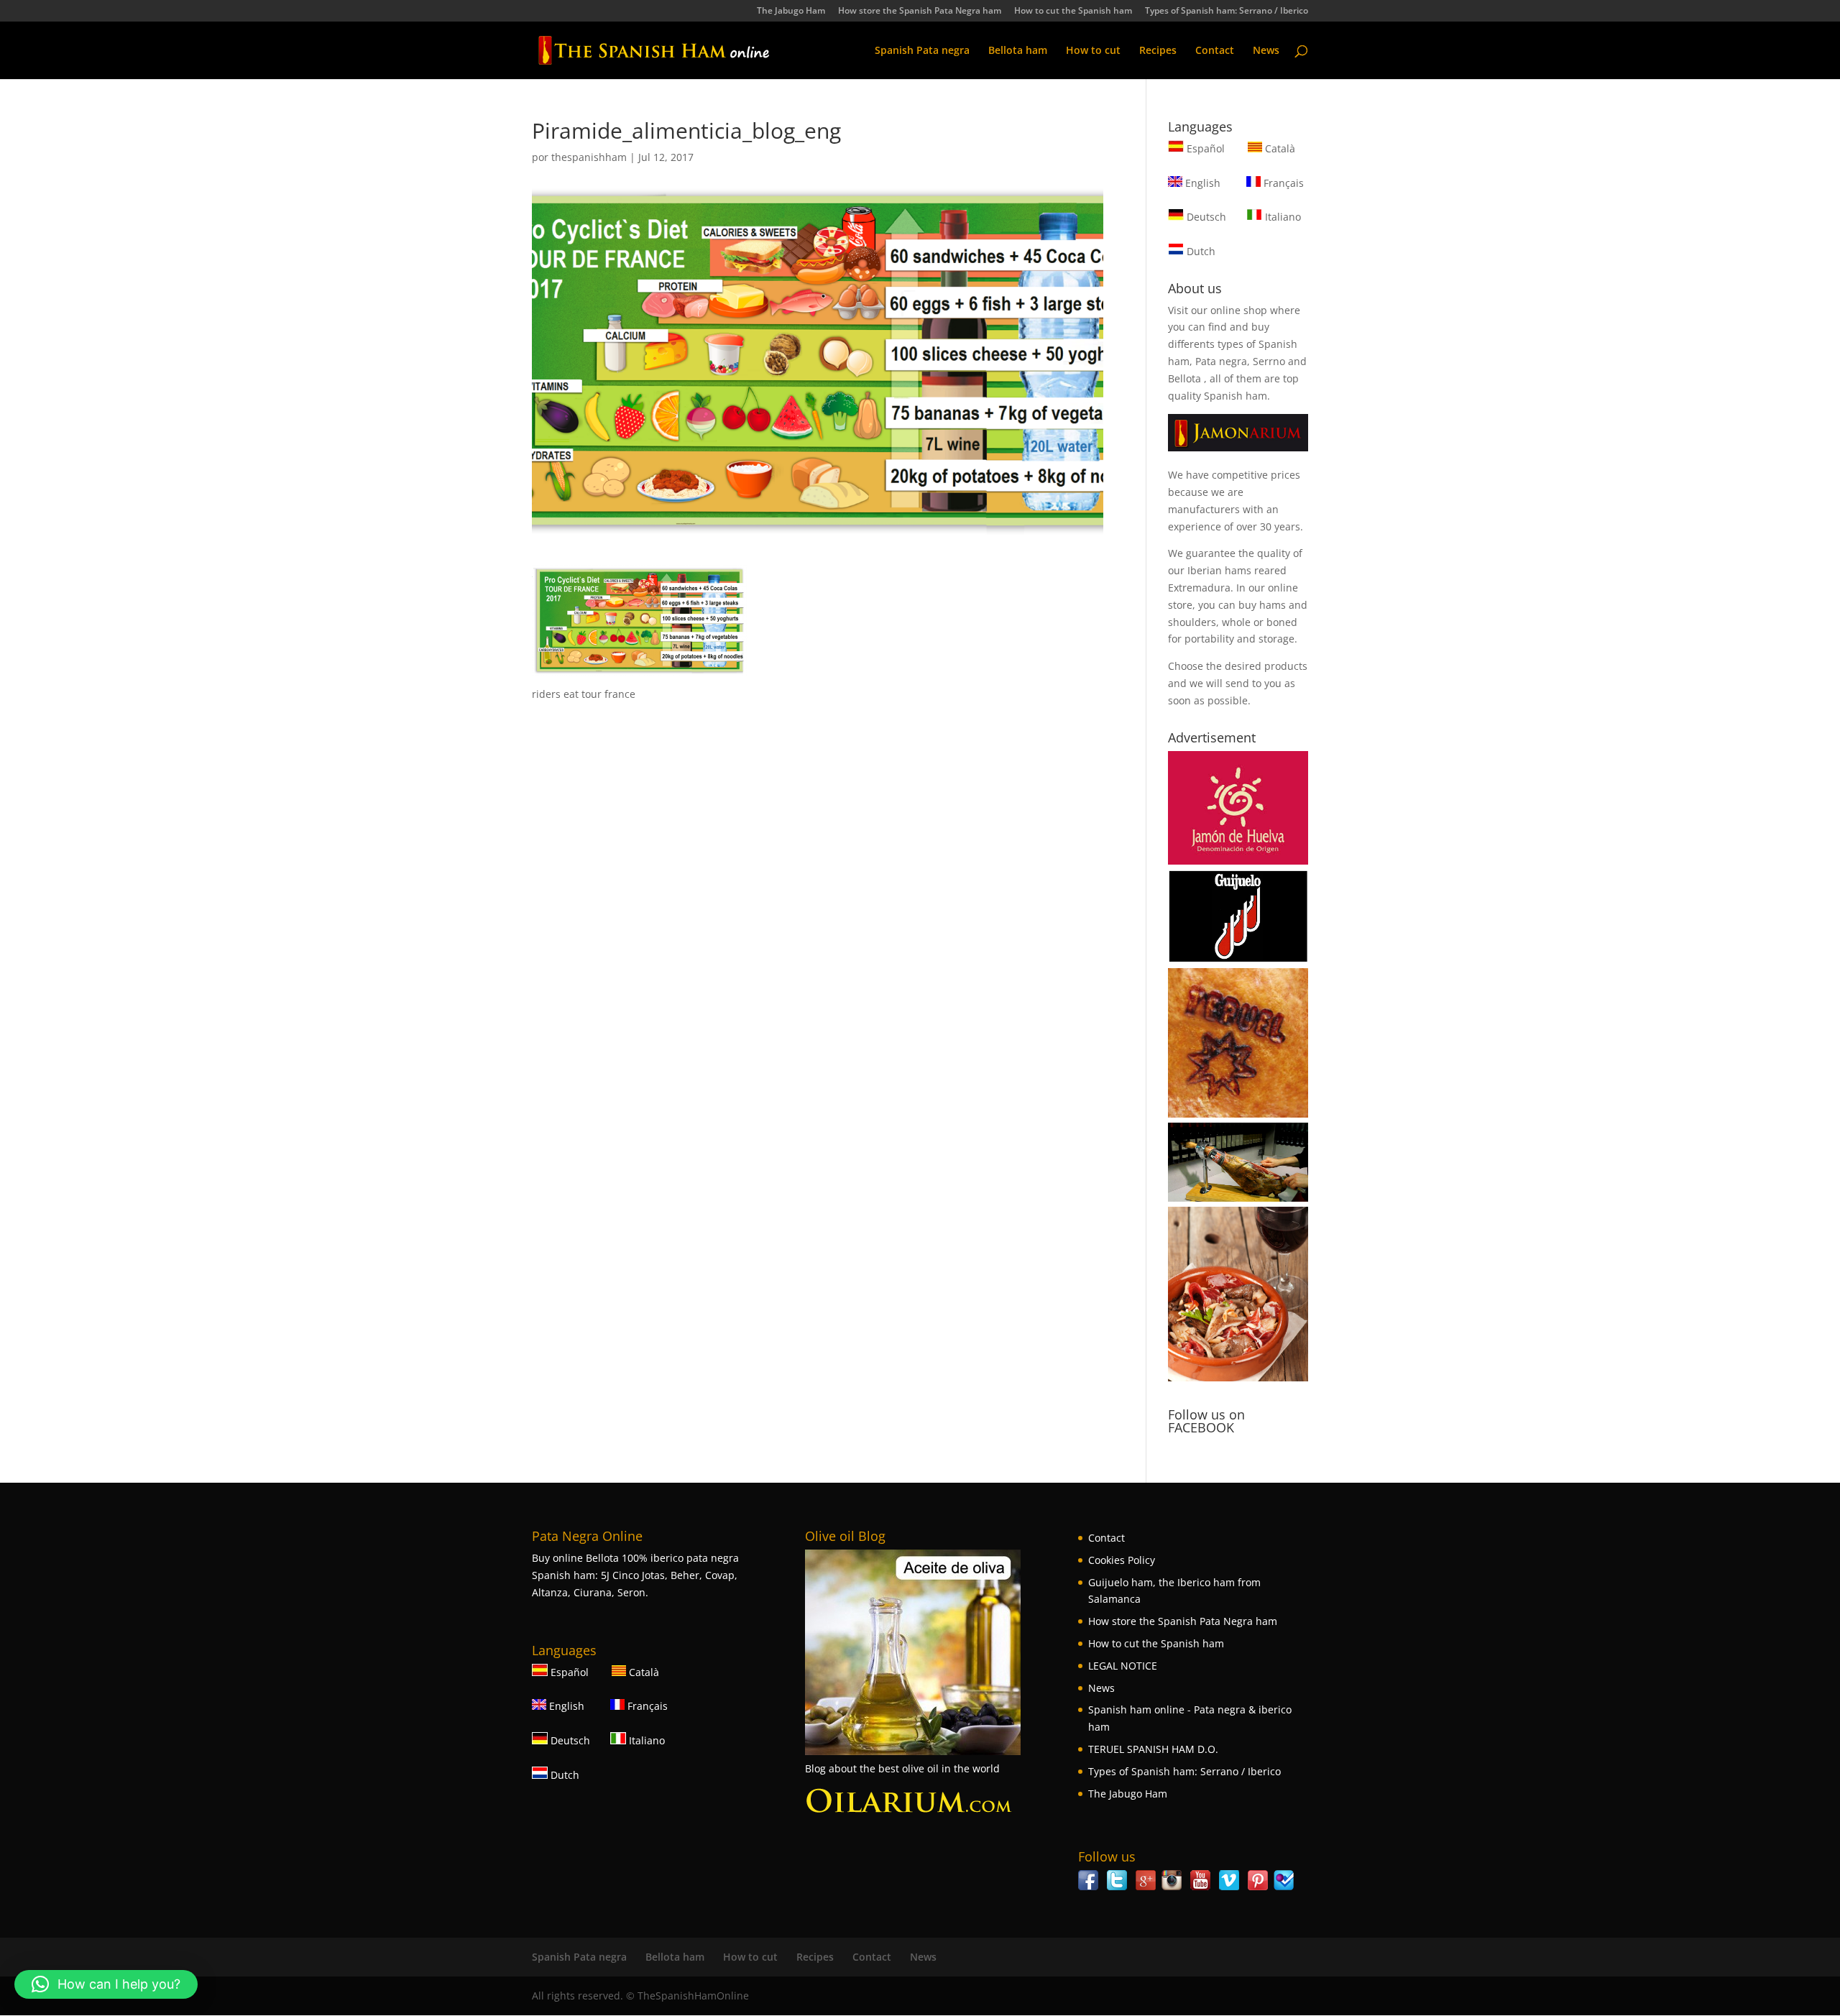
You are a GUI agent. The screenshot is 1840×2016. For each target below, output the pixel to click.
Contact (1215, 51)
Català (1279, 148)
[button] (106, 1984)
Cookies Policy (1122, 1560)
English (1201, 183)
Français (1282, 183)
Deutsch (1205, 217)
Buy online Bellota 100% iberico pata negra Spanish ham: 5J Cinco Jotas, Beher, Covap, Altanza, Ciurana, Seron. (635, 1575)
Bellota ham (1018, 51)
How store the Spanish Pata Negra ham (920, 11)
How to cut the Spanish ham (1073, 11)
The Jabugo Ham (791, 11)
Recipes (1158, 51)
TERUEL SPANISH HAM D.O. (1153, 1749)
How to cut (1093, 51)
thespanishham (589, 157)
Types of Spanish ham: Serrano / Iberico (1227, 11)
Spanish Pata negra (922, 51)
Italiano (1282, 217)
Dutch (1200, 251)
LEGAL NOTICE (1123, 1666)
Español (1206, 148)
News (1266, 51)
